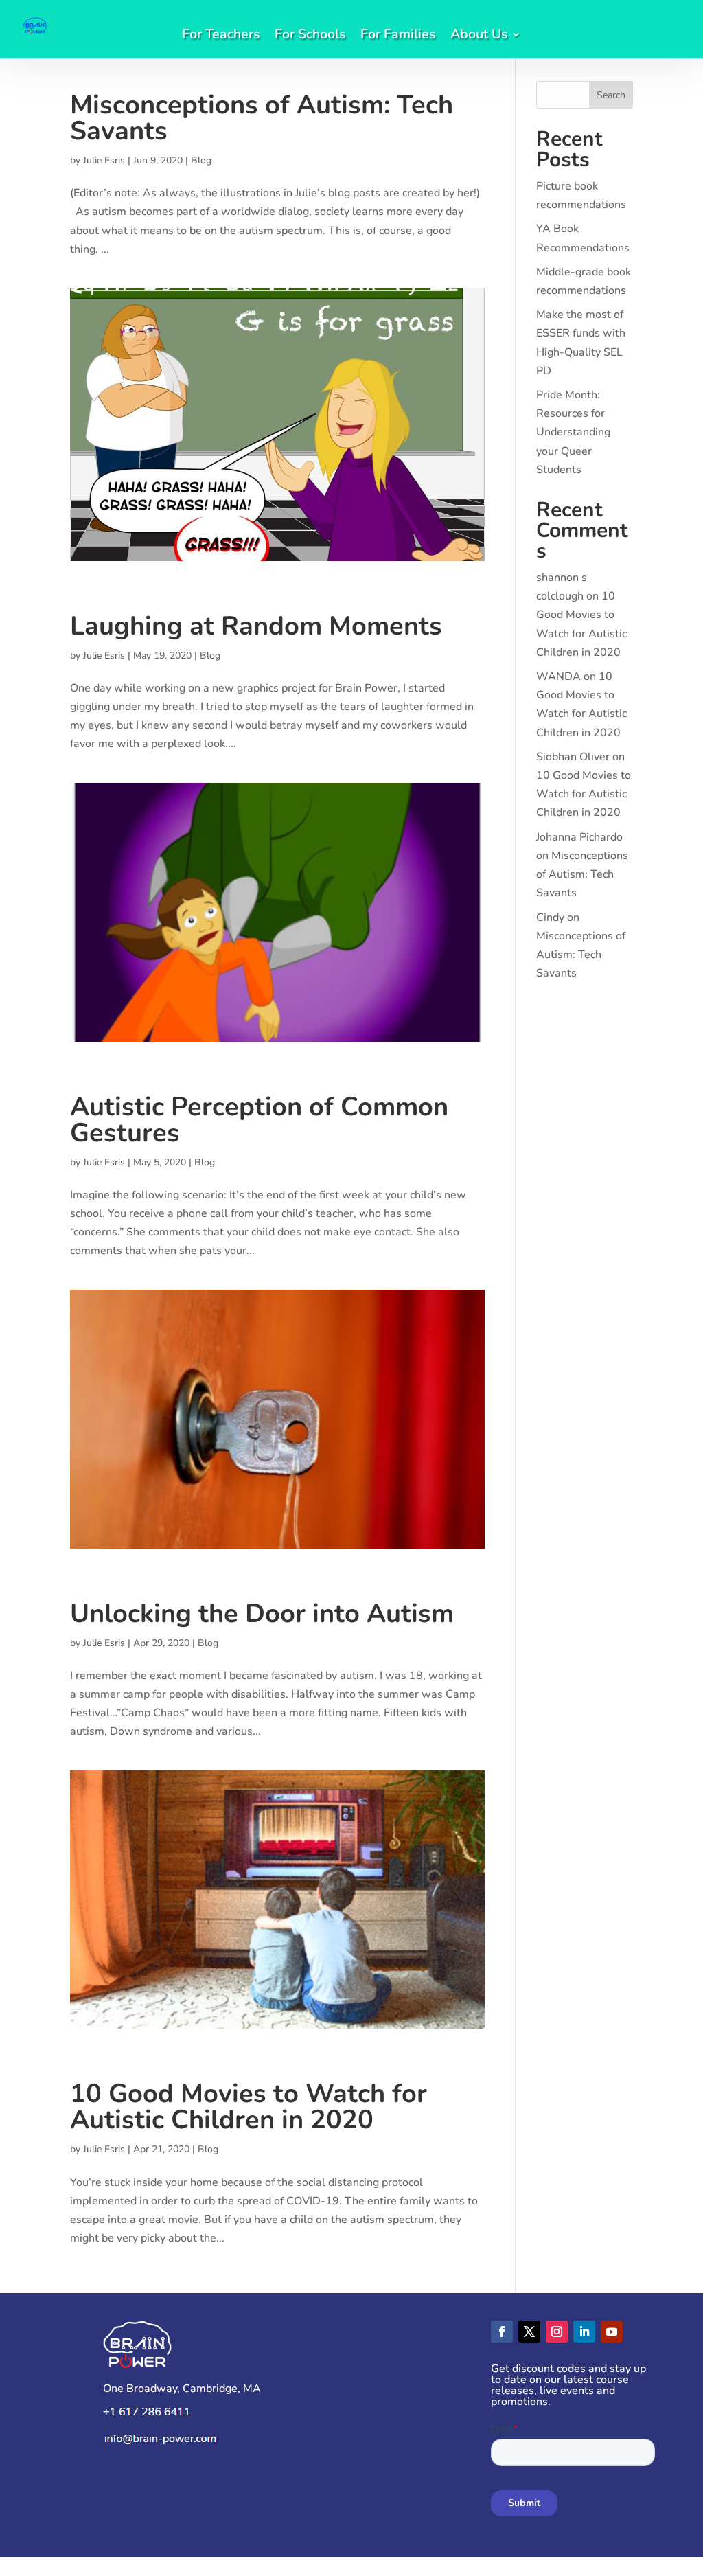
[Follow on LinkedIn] (584, 2332)
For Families (398, 36)
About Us (479, 36)
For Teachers (221, 36)
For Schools (310, 36)
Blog (201, 160)
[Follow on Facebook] (502, 2332)
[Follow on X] (529, 2332)
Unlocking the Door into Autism (262, 1614)
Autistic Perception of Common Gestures (259, 1120)
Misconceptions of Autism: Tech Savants (262, 118)
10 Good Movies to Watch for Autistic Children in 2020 (249, 2107)
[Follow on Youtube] (612, 2332)
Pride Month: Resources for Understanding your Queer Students (573, 432)
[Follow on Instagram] (557, 2332)
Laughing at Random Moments (256, 626)
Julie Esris (104, 160)
